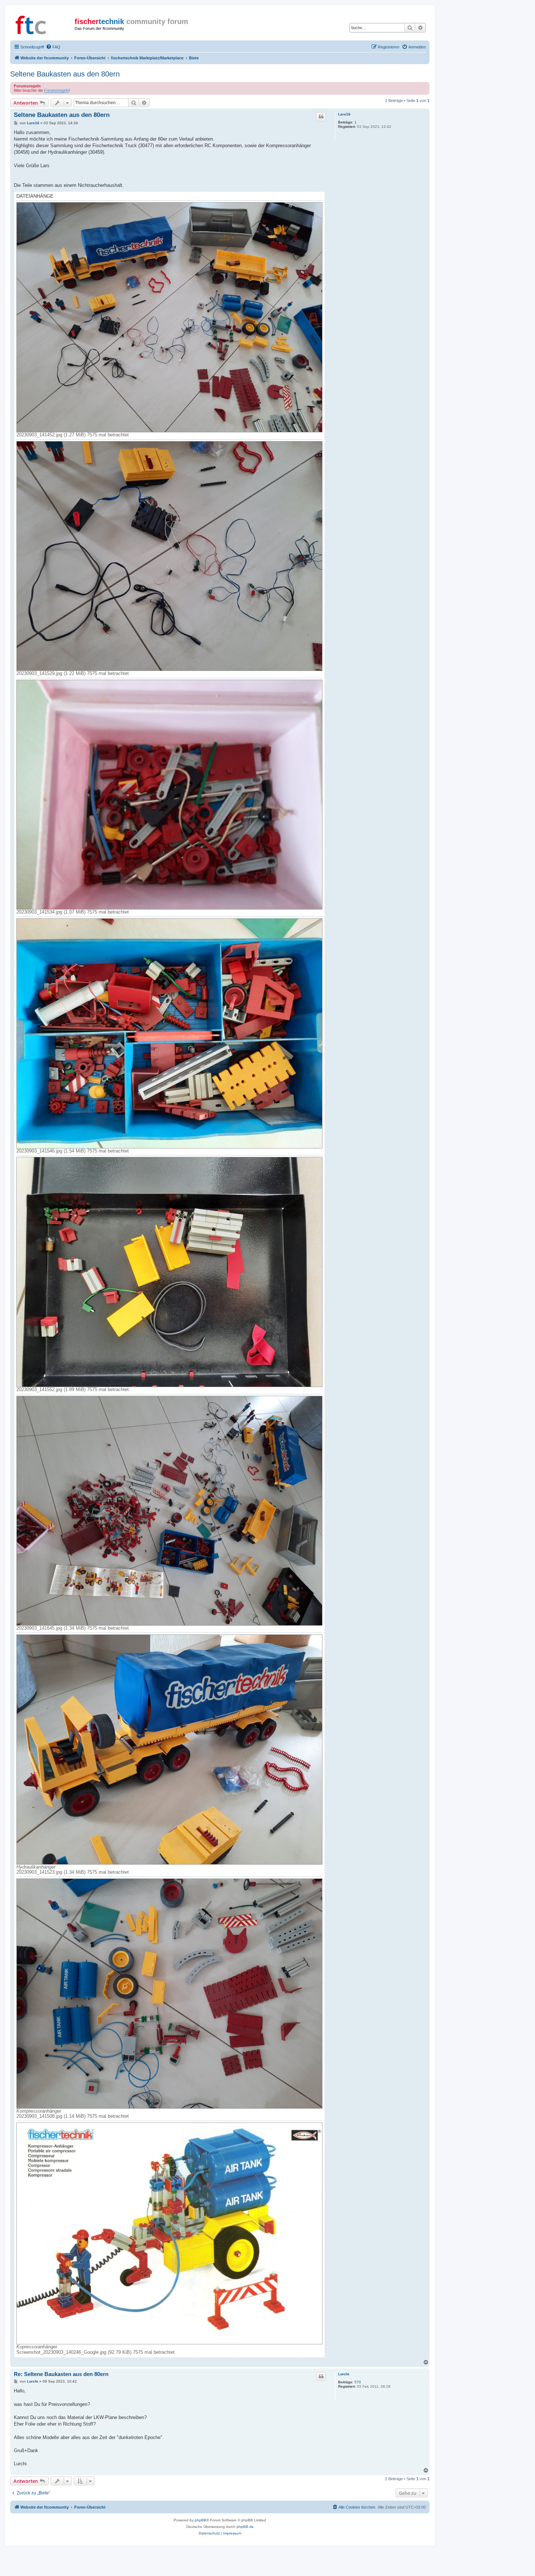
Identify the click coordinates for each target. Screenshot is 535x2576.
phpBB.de (245, 2527)
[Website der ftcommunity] (43, 24)
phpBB (201, 2520)
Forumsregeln (56, 90)
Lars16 (344, 114)
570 (358, 2382)
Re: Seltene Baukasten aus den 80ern (61, 2374)
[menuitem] (53, 47)
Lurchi (344, 2374)
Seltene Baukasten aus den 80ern (65, 74)
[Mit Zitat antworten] (321, 117)
